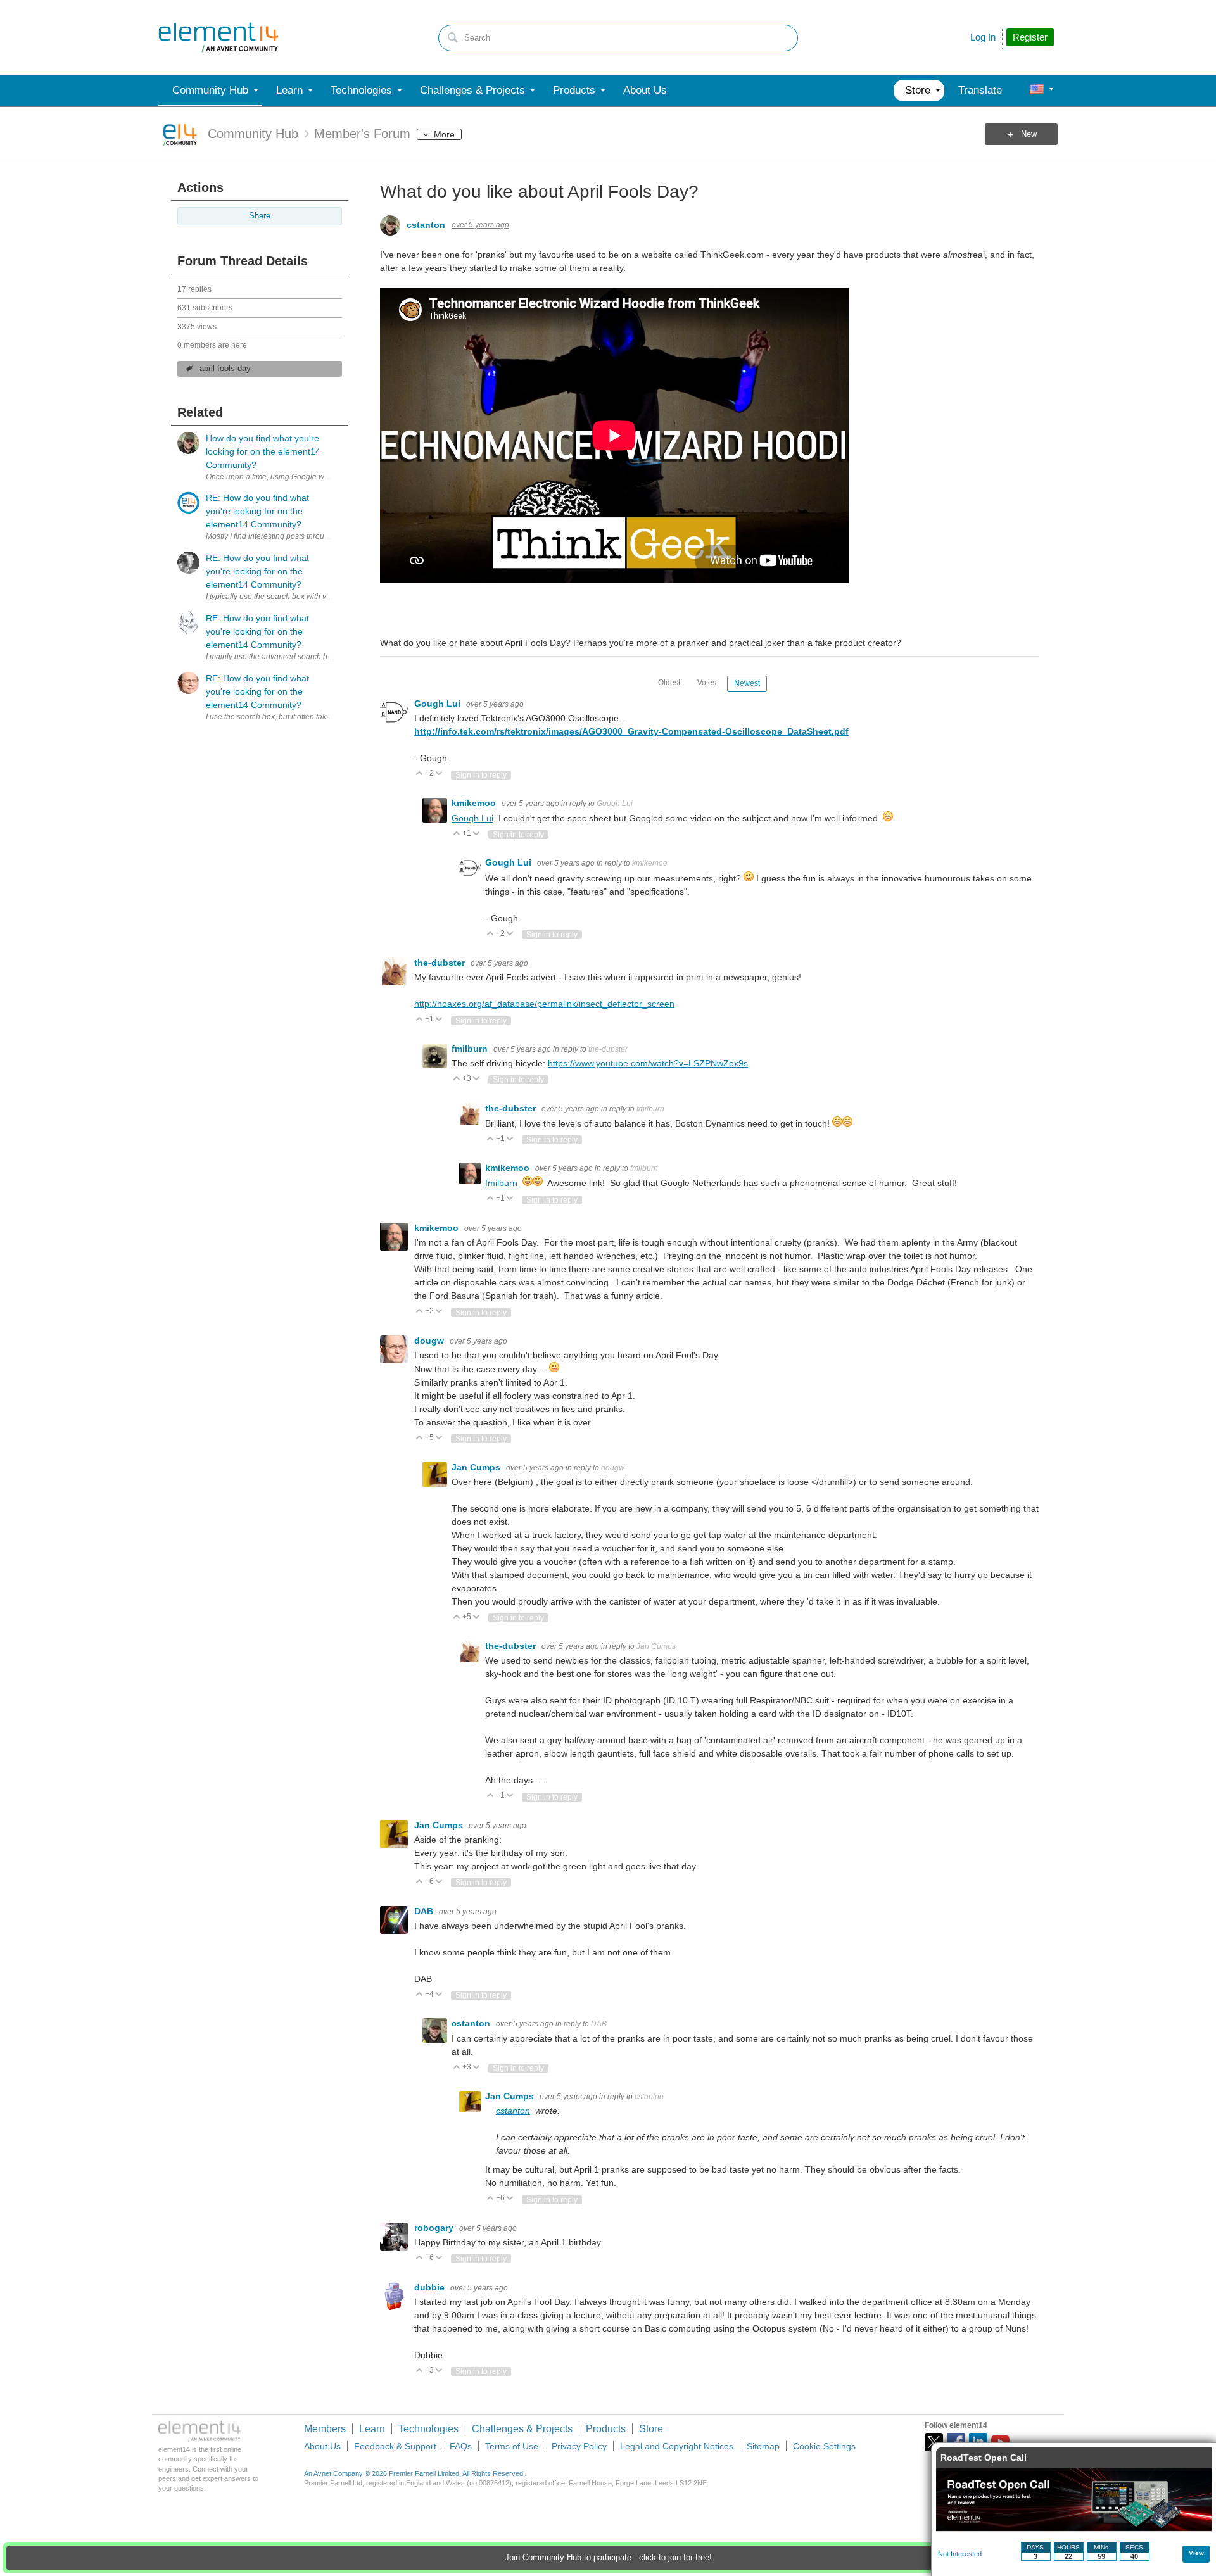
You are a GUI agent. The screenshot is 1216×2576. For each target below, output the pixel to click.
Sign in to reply (481, 775)
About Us (322, 2446)
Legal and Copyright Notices (677, 2446)
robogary (435, 2228)
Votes (707, 683)
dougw (430, 1341)
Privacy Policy (579, 2446)
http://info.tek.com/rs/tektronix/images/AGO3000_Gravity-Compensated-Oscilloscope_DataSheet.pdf (631, 731)
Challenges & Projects (522, 2429)
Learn (372, 2429)
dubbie (431, 2287)
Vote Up (420, 774)
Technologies (428, 2429)
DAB (425, 1911)
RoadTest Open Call (984, 2458)
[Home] (218, 37)
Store (651, 2429)
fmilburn (471, 1049)
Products (606, 2429)
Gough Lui (439, 704)
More (444, 134)
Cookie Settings (824, 2446)
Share (260, 216)
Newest (747, 683)
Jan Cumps (477, 1467)
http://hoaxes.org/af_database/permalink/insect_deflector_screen (544, 1004)
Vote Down (439, 774)
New (1029, 134)
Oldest (669, 683)
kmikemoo (475, 803)
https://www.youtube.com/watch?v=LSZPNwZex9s (648, 1063)
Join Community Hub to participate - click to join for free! (608, 2558)
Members (325, 2429)
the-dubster (441, 963)
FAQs (461, 2446)
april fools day (225, 369)
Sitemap (763, 2446)
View (1196, 2553)
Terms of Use (512, 2446)
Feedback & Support (395, 2446)
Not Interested (960, 2554)
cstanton (426, 225)
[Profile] (1037, 91)
